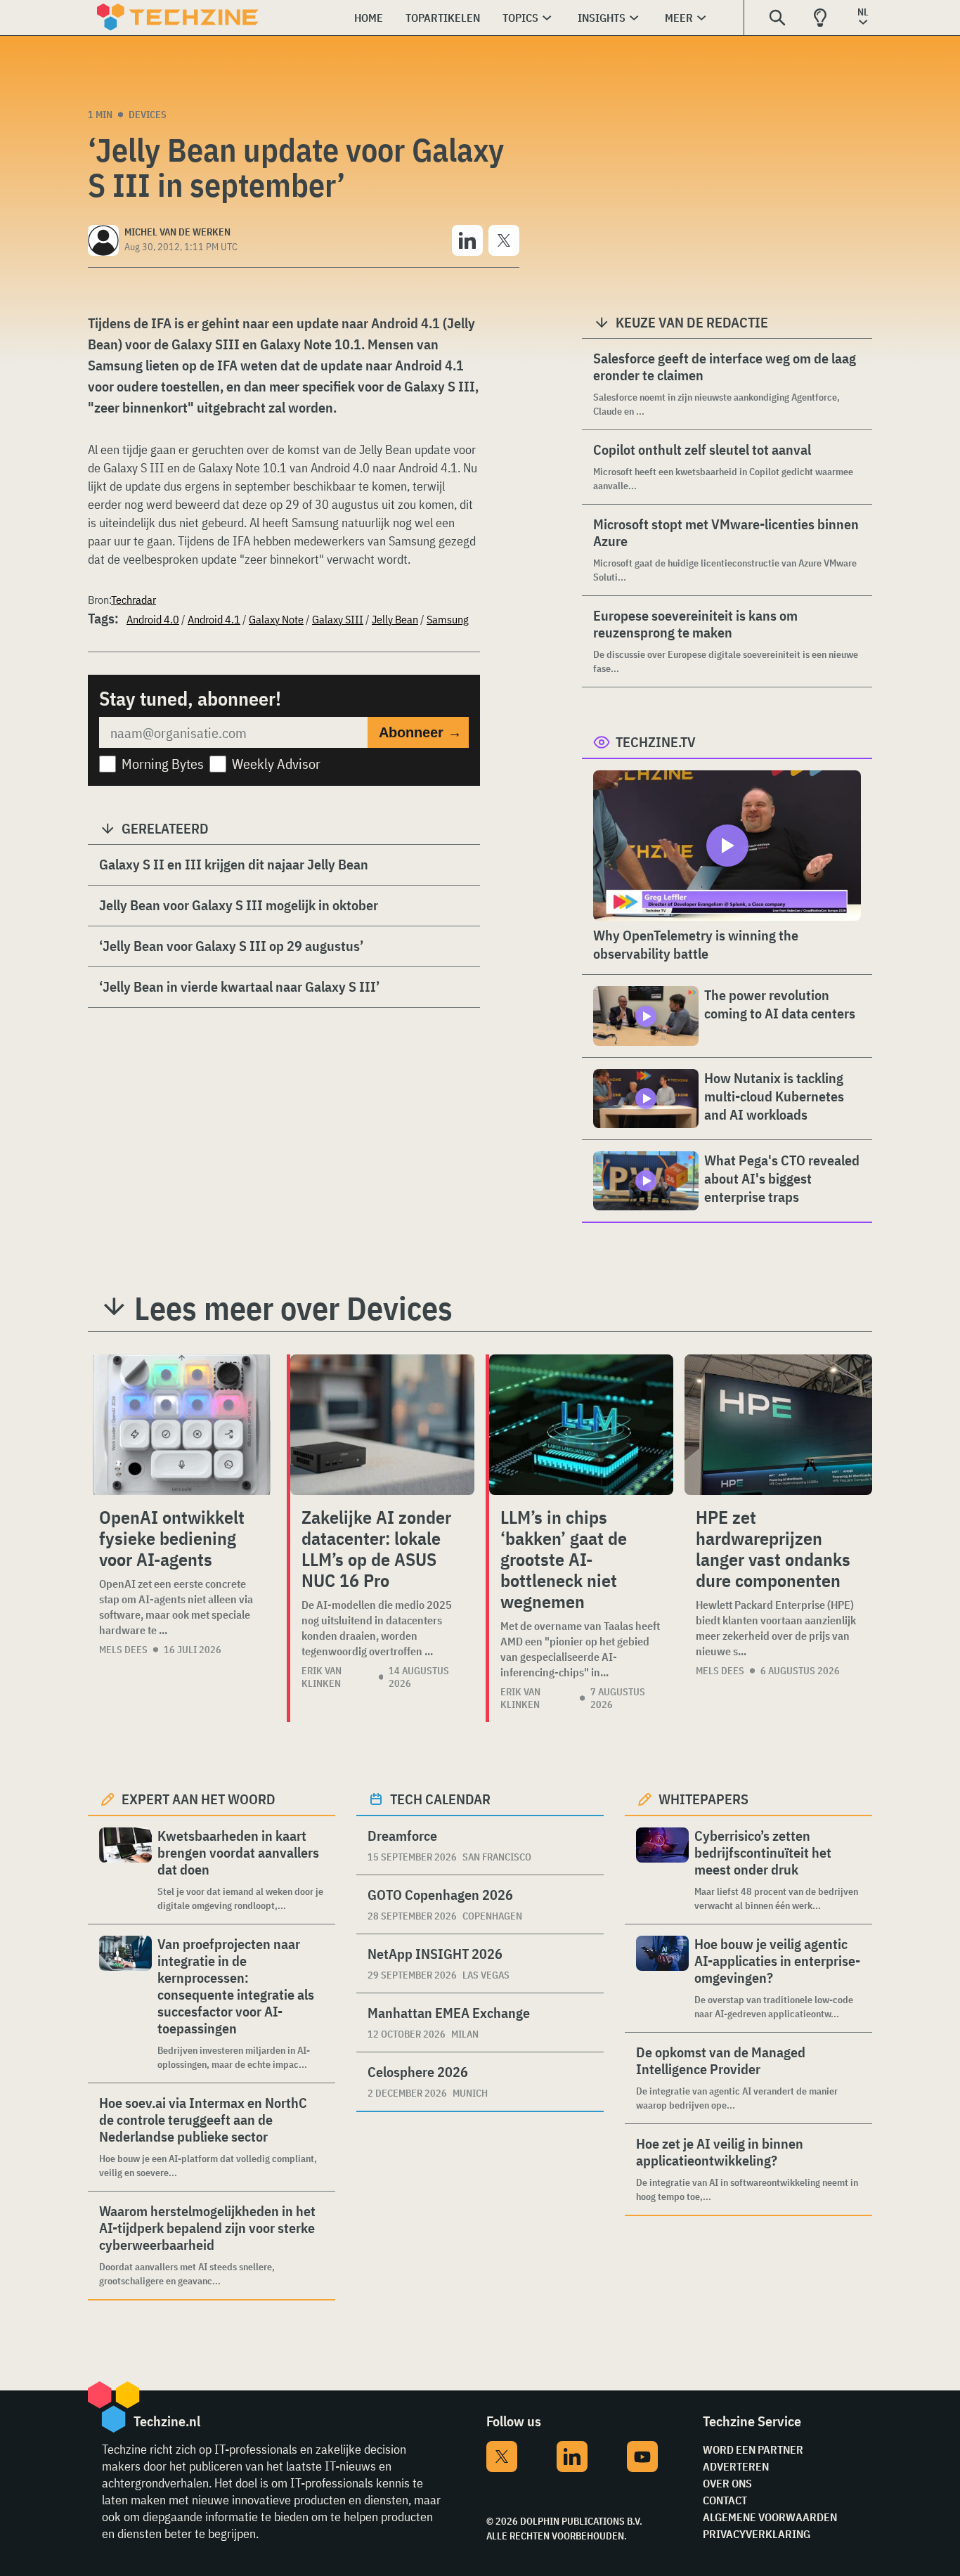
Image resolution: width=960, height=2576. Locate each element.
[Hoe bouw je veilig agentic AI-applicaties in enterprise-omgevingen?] (662, 1978)
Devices (148, 115)
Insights (602, 18)
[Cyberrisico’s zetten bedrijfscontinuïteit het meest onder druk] (662, 1870)
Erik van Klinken (322, 1677)
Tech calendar (440, 1799)
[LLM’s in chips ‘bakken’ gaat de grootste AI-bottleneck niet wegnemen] (581, 1425)
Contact (725, 2500)
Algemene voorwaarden (770, 2517)
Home (369, 18)
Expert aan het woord (199, 1799)
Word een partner (753, 2449)
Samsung (448, 619)
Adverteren (736, 2466)
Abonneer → (420, 732)
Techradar (134, 600)
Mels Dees (123, 1650)
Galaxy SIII (338, 619)
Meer (679, 18)
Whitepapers (703, 1799)
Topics (520, 18)
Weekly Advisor (276, 764)
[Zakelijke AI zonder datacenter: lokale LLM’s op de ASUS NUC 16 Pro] (382, 1425)
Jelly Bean (395, 619)
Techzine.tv (656, 742)
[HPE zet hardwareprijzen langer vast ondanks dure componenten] (778, 1425)
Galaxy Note (276, 619)
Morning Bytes (163, 764)
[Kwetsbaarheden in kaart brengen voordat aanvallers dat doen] (125, 1870)
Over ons (727, 2483)
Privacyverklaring (757, 2534)
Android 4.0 (153, 619)
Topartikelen (443, 18)
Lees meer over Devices (293, 1308)
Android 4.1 (214, 619)
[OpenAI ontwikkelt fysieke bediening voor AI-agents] (182, 1425)
